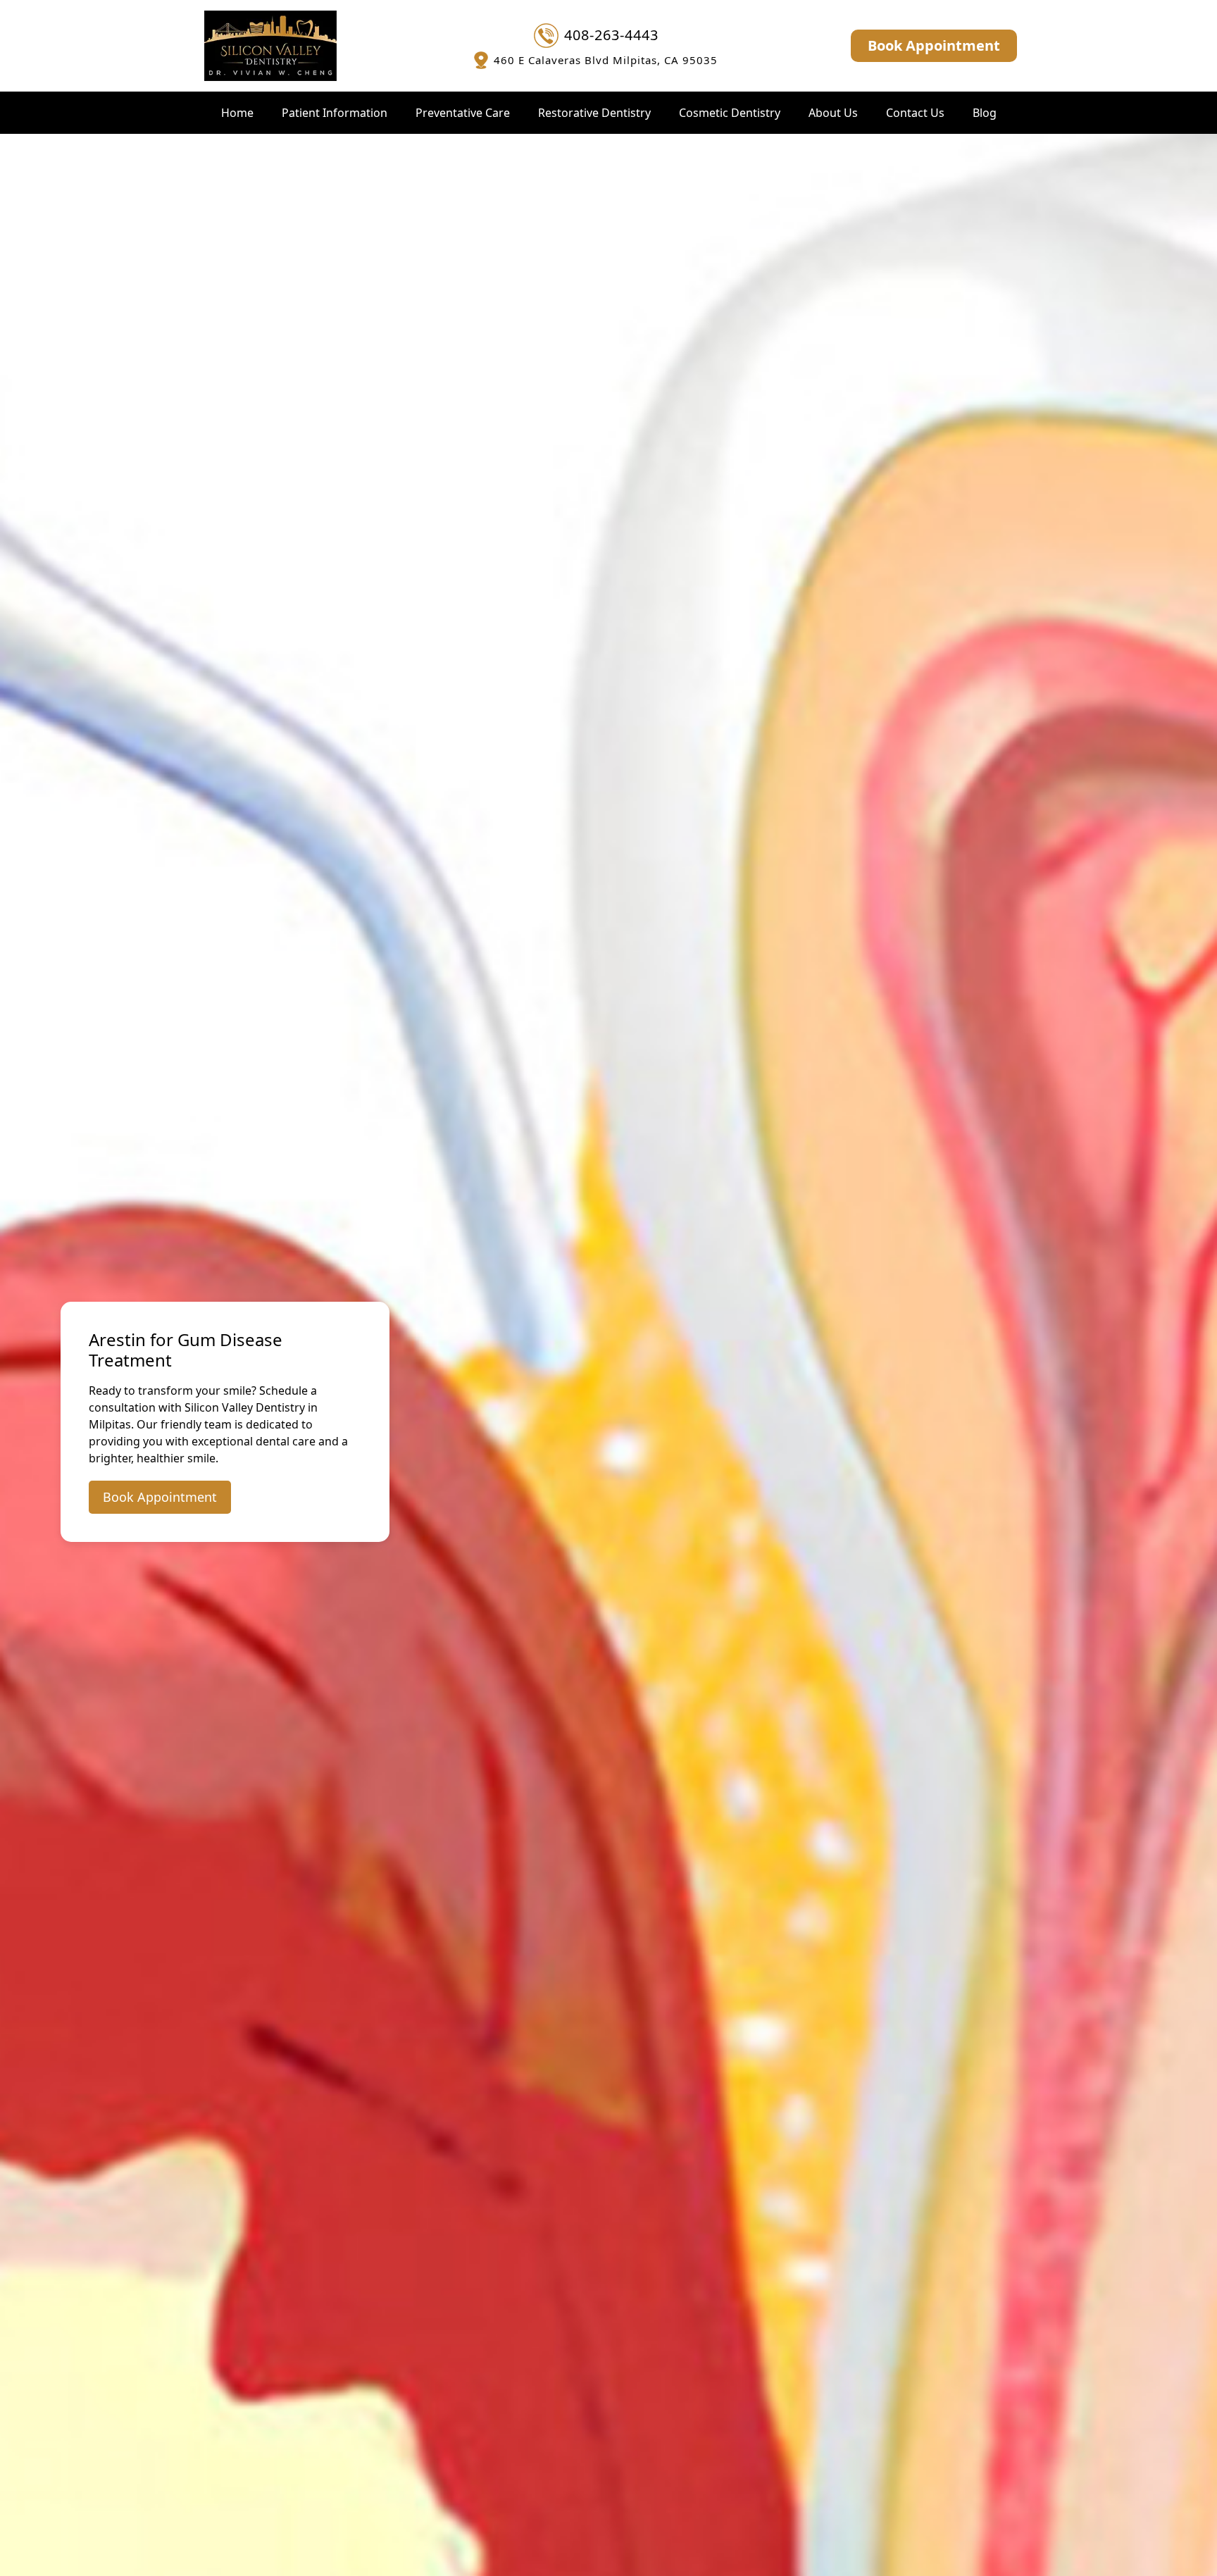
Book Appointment (934, 45)
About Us (833, 113)
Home (237, 113)
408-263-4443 (611, 35)
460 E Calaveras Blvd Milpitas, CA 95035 (606, 60)
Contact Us (915, 113)
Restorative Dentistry (594, 113)
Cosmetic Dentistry (730, 113)
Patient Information (335, 113)
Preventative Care (463, 113)
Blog (985, 113)
